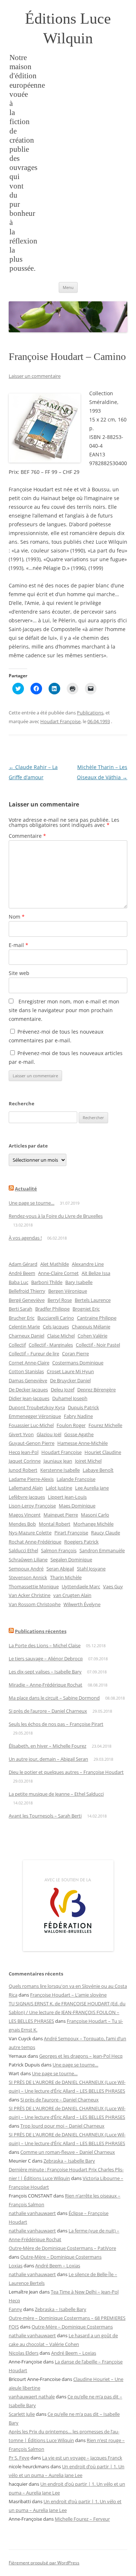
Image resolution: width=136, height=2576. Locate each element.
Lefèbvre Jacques (27, 1497)
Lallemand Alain (26, 1488)
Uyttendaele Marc (81, 1586)
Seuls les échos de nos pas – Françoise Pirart (56, 1724)
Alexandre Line (88, 1264)
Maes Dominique (77, 1506)
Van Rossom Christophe (35, 1604)
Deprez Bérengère (96, 1390)
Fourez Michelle (105, 1425)
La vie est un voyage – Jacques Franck (82, 2458)
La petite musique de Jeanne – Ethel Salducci (56, 1794)
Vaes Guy (113, 1586)
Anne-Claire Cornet (58, 1273)
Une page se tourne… (32, 1203)
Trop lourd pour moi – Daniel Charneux (62, 2126)
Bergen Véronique (68, 1291)
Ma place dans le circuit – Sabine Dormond (54, 1698)
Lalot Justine (59, 1488)
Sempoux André (26, 1569)
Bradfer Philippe (52, 1309)
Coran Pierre (75, 1354)
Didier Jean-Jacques (29, 1398)
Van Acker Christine (30, 1595)
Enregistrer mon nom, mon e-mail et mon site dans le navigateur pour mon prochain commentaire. (64, 1010)
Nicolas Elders (24, 2353)
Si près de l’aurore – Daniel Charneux (48, 1711)
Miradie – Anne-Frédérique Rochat (46, 1685)
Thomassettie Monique (34, 1586)
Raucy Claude (106, 1533)
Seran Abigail (60, 1569)
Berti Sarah (20, 1309)
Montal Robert (55, 1524)
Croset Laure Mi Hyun (70, 1371)
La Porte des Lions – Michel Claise (45, 1645)
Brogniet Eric (86, 1309)
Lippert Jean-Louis (67, 1497)
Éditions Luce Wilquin (68, 28)
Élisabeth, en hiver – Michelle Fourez (48, 1746)
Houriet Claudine (103, 1452)
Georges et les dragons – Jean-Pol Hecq (81, 2056)
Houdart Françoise (60, 721)
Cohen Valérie (92, 1336)
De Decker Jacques (28, 1390)
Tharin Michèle (66, 1577)
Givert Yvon (21, 1434)
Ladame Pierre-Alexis (31, 1479)
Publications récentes (41, 1631)
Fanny (15, 2309)
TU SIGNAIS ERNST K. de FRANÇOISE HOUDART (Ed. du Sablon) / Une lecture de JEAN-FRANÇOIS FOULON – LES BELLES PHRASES (67, 2012)
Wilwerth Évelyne (82, 1604)
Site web (19, 973)
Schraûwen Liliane (28, 1560)
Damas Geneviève (28, 1380)
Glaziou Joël (49, 1434)
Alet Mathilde (55, 1264)
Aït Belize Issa (96, 1273)
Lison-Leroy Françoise (32, 1506)
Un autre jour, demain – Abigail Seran (48, 1759)
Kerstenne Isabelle (60, 1470)
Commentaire (27, 836)
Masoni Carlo (95, 1515)
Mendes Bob (22, 1524)
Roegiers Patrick (81, 1542)
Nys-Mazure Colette (30, 1533)
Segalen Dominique (71, 1560)
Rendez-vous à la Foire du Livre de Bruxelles (56, 1216)
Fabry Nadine (78, 1416)
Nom (17, 917)
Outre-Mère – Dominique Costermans (61, 2257)
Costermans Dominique (78, 1363)
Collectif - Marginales (51, 1345)
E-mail (18, 945)
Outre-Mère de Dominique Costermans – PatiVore (62, 2248)
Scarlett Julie (22, 2414)
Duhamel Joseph (70, 1398)
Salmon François (59, 1550)
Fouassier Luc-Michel (31, 1425)
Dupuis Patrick (83, 1407)
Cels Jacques (56, 1327)
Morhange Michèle (93, 1524)
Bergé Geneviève (27, 1300)
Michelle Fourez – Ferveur (82, 2519)
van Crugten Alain (72, 1595)
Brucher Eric (22, 1318)
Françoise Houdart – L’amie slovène (68, 1995)
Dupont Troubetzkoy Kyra (37, 1407)
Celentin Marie (24, 1327)
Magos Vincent (25, 1515)
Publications (90, 713)
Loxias (16, 2266)
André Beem (22, 1273)
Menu (68, 287)
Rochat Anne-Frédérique (35, 1542)
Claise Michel (61, 1336)
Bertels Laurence (93, 1300)
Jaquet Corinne (25, 1461)
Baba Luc (18, 1282)
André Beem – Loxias (58, 2266)
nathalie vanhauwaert (32, 2213)
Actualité (26, 1189)
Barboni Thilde (47, 1282)
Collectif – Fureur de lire (34, 1354)
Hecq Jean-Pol (24, 1452)
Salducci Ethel (23, 1550)
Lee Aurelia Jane (92, 1488)
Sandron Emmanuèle (102, 1550)
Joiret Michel (88, 1461)
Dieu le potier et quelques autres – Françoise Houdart (66, 1772)
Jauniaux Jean (58, 1461)
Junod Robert (23, 1470)
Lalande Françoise (76, 1479)
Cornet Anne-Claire (29, 1363)
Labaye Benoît (98, 1470)
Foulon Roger (71, 1425)
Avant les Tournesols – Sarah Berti (45, 1816)
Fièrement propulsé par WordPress (44, 2563)
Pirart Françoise (71, 1533)
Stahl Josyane (91, 1569)
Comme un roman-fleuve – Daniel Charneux (68, 2152)
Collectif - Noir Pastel (98, 1345)
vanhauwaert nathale (32, 2397)
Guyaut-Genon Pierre (32, 1443)
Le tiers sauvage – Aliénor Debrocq (46, 1658)
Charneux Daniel (26, 1336)
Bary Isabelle (79, 1282)
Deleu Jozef (63, 1390)
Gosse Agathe (79, 1434)
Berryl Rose (60, 1300)
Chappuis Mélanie (91, 1327)
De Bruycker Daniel (70, 1380)
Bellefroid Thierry (27, 1291)
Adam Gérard (23, 1264)
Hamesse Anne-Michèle (83, 1443)
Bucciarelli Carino (56, 1318)
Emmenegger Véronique (35, 1416)
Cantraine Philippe (97, 1318)
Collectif (17, 1345)
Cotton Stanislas (26, 1371)
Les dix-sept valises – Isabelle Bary (45, 1672)
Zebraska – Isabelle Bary (69, 2161)
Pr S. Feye (19, 2458)
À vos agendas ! (25, 1238)
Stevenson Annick (28, 1577)
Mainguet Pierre (61, 1515)
